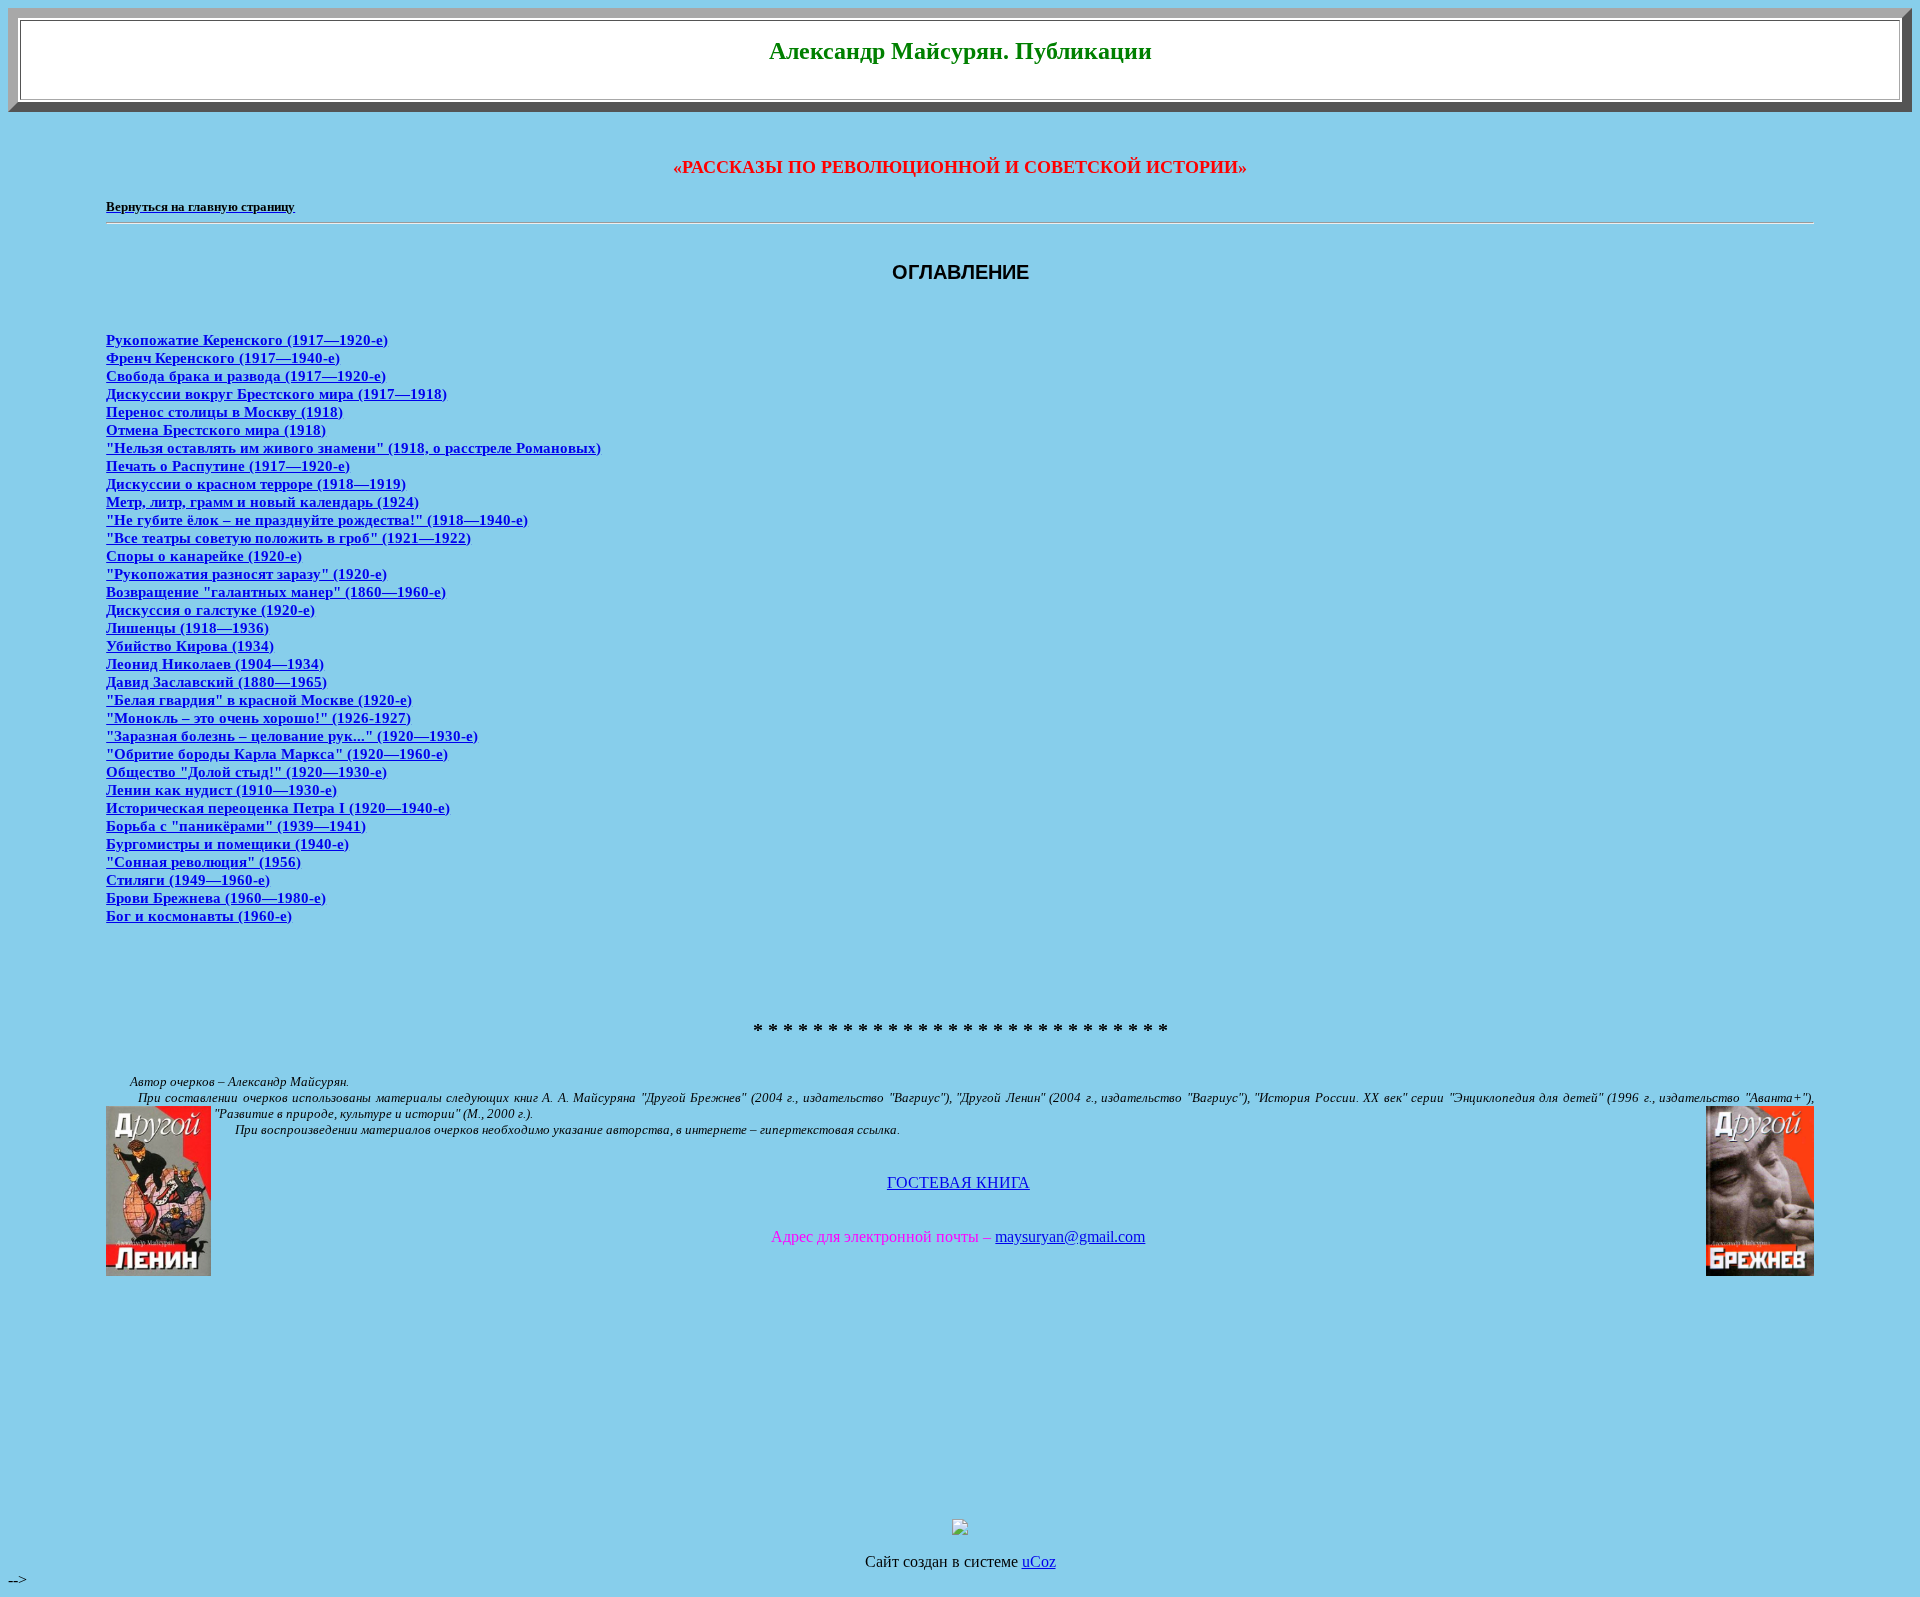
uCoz (1039, 1561)
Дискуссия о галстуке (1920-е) (210, 609)
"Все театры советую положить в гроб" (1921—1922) (288, 537)
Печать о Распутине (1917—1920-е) (228, 465)
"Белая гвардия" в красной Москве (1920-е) (259, 699)
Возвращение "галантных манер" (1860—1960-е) (276, 591)
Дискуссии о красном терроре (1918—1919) (256, 483)
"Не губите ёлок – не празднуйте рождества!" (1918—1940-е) (317, 519)
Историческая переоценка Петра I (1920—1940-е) (278, 807)
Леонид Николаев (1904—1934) (215, 663)
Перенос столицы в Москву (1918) (224, 411)
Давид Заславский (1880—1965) (216, 681)
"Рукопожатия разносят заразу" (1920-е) (246, 573)
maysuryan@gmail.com (1070, 1236)
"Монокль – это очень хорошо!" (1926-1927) (258, 717)
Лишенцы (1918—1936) (187, 627)
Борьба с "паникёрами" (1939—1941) (236, 825)
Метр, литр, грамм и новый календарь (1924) (262, 501)
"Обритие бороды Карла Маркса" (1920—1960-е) (277, 753)
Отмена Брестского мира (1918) (216, 429)
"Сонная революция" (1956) (203, 861)
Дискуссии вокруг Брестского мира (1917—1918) (276, 393)
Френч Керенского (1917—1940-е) (223, 357)
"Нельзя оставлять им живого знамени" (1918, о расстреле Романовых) (353, 447)
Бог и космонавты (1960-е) (199, 915)
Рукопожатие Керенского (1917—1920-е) (247, 339)
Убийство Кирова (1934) (190, 645)
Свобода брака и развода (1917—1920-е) (246, 375)
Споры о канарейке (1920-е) (204, 555)
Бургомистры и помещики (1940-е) (227, 843)
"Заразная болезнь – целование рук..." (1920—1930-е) (292, 735)
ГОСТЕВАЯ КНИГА (958, 1182)
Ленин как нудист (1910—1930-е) (221, 789)
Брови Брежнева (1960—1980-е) (216, 897)
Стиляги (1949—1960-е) (188, 879)
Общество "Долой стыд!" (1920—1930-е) (246, 771)
